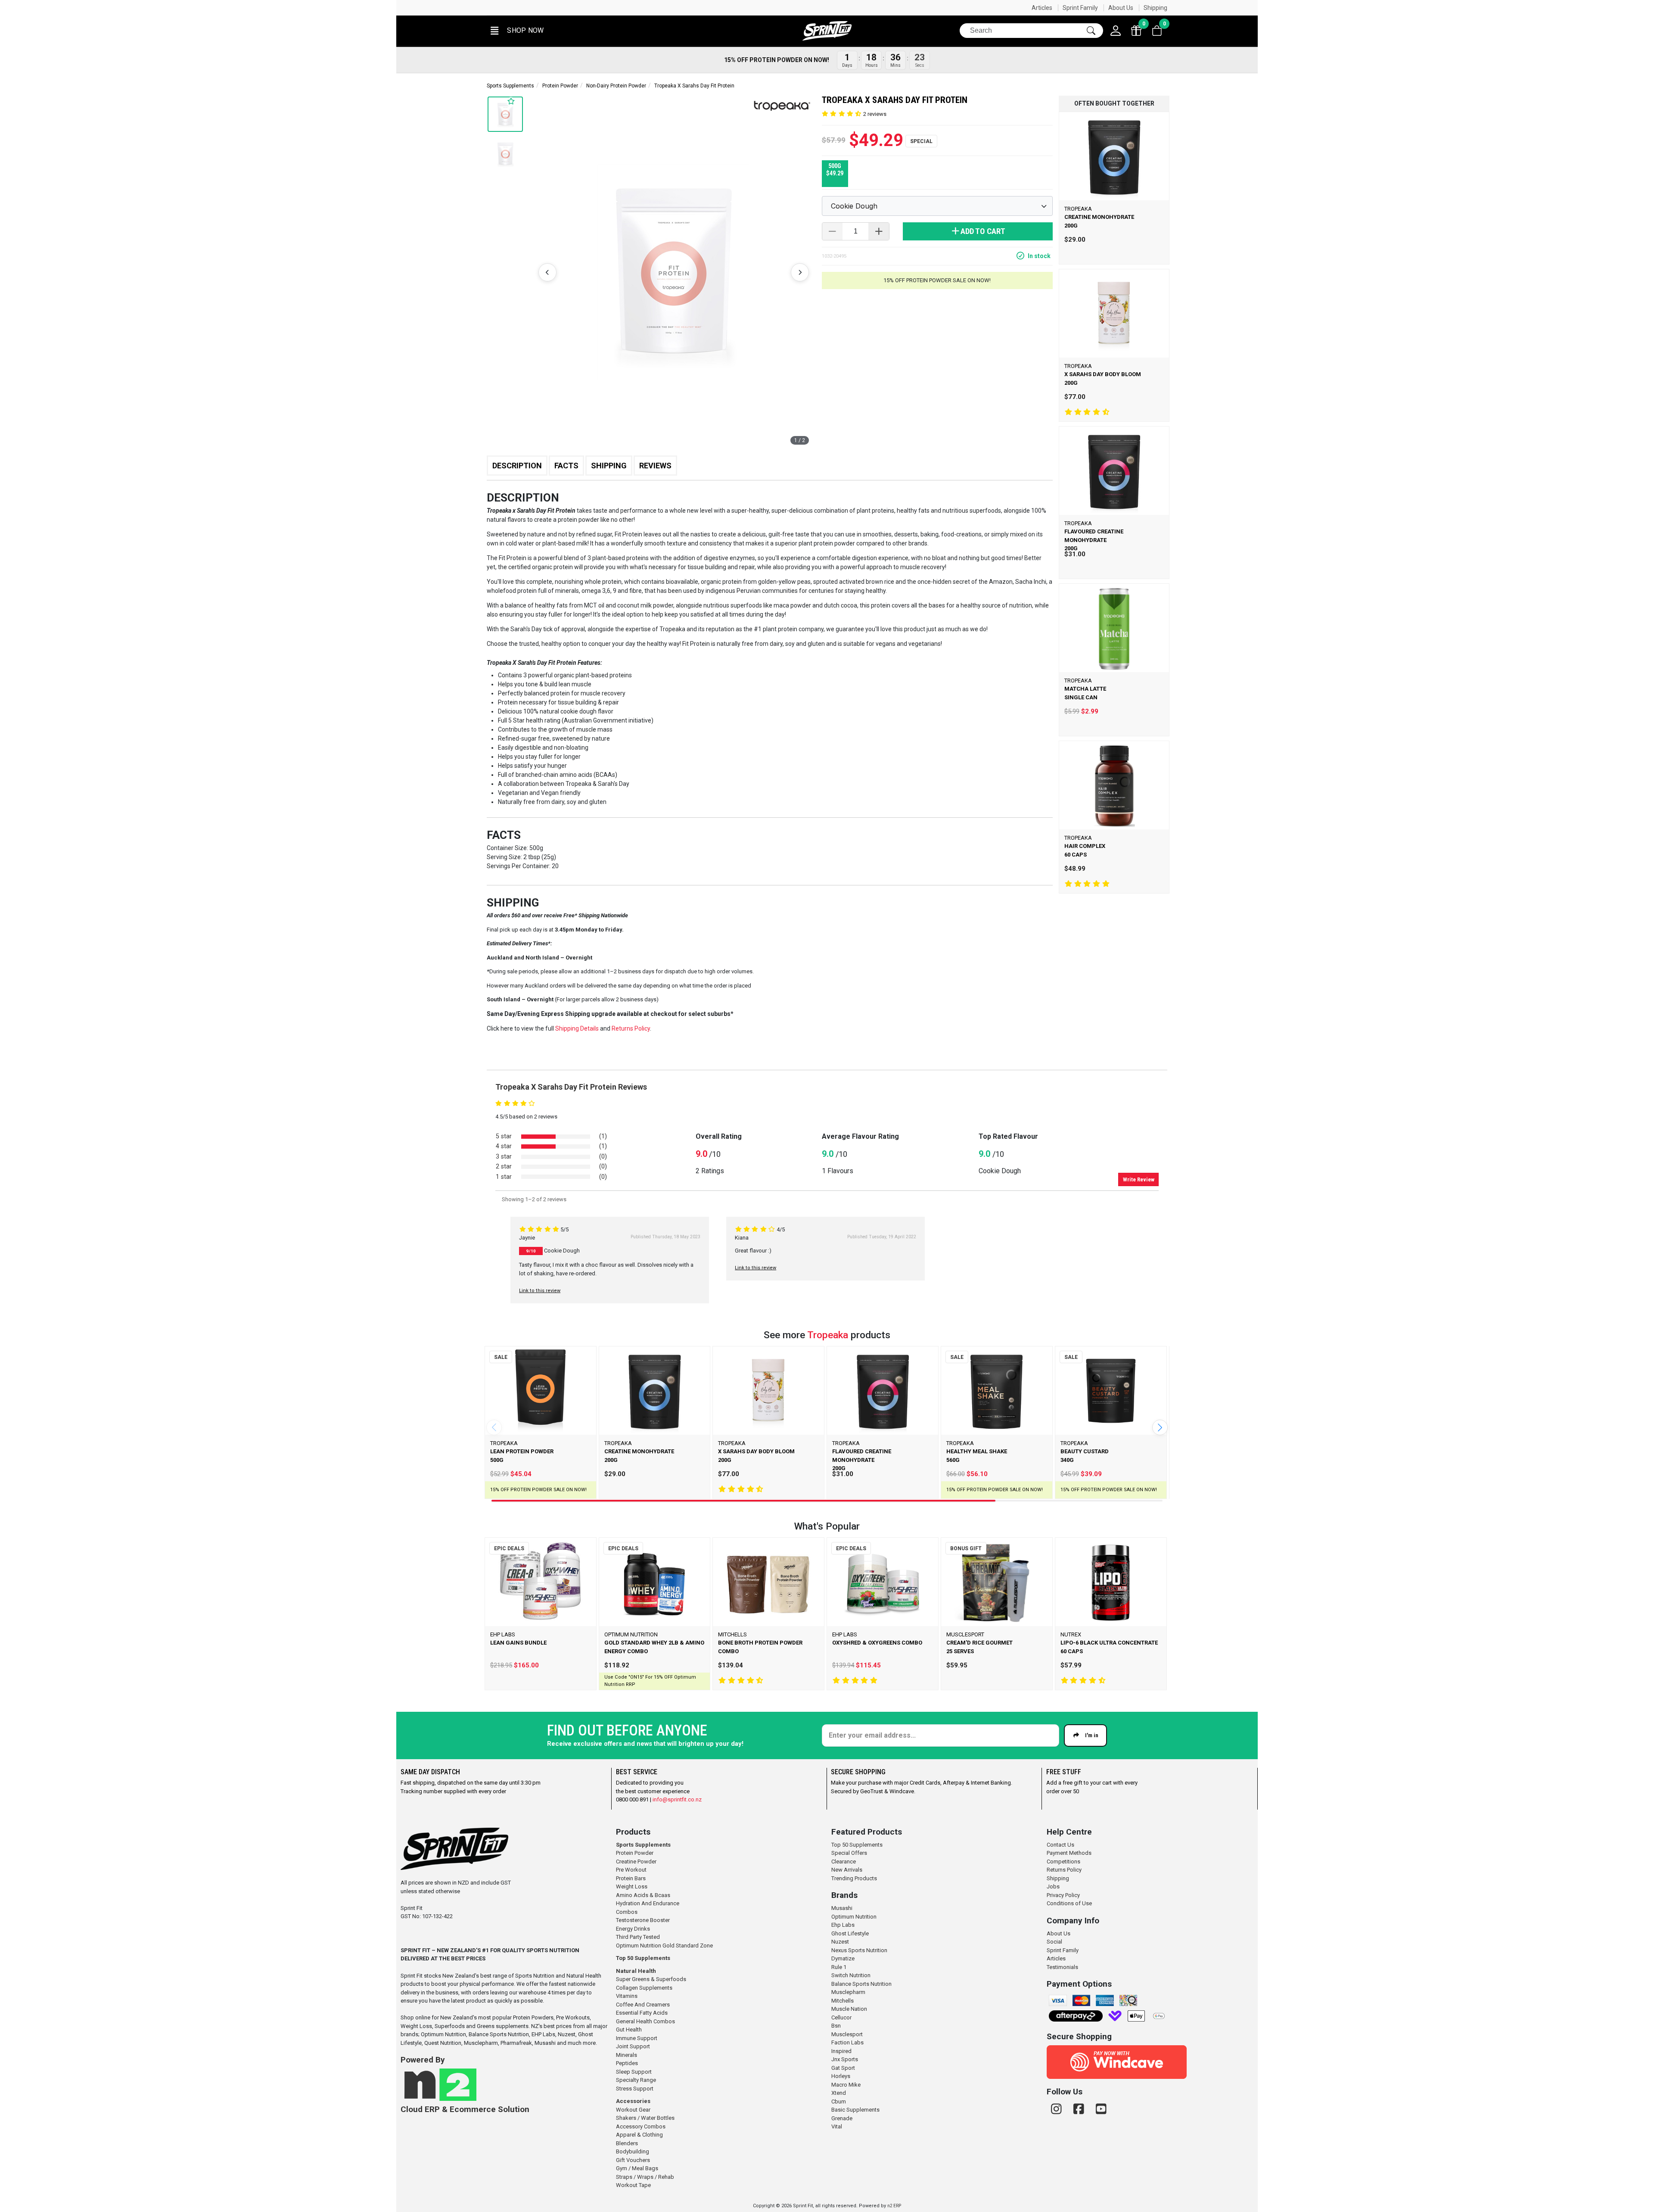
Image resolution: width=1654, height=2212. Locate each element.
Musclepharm (848, 1992)
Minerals (626, 2055)
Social (1054, 1942)
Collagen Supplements (644, 1988)
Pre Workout (631, 1870)
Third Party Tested (638, 1937)
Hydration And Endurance (648, 1903)
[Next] (1160, 1427)
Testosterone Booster (643, 1920)
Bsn (836, 2026)
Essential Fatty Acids (642, 2013)
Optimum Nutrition (854, 1917)
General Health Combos (645, 2021)
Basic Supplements (855, 2110)
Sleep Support (634, 2072)
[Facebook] (1080, 2109)
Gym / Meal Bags (637, 2168)
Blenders (627, 2143)
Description (517, 466)
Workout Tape (633, 2185)
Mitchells (843, 2001)
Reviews (655, 466)
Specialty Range (636, 2080)
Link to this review (540, 1291)
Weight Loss (632, 1886)
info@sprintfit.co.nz (677, 1799)
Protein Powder (560, 86)
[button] (516, 31)
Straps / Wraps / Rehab (645, 2177)
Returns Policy (1064, 1870)
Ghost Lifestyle (850, 1933)
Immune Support (637, 2038)
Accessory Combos (641, 2126)
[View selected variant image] (505, 114)
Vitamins (627, 1996)
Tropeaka (828, 1335)
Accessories (633, 2101)
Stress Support (635, 2089)
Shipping (1155, 8)
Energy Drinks (633, 1929)
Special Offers (849, 1853)
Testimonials (1062, 1967)
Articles (1042, 8)
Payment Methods (1069, 1853)
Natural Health (636, 1971)
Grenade (842, 2118)
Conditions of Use (1069, 1903)
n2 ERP (894, 2206)
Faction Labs (847, 2042)
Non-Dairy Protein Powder (616, 86)
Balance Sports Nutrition (861, 1984)
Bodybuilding (633, 2151)
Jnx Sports (845, 2059)
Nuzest (840, 1942)
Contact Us (1060, 1845)
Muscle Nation (849, 2009)
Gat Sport (843, 2068)
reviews (875, 114)
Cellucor (841, 2017)
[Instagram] (1058, 2109)
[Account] (1116, 31)
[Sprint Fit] (827, 31)
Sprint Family (1080, 8)
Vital (837, 2126)
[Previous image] (547, 272)
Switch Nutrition (851, 1975)
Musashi (842, 1908)
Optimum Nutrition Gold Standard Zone (664, 1946)
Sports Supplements (510, 86)
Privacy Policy (1063, 1895)
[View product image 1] (505, 154)
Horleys (841, 2076)
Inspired (841, 2051)
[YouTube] (1101, 2109)
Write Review (1139, 1179)
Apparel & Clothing (639, 2135)
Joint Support (633, 2046)
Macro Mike (846, 2085)
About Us (1121, 8)
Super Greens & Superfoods (651, 1979)
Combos (627, 1912)
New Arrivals (847, 1870)
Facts (566, 466)
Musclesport (847, 2034)
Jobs (1053, 1886)
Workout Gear (633, 2110)
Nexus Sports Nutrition (859, 1950)
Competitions (1063, 1862)
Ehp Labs (843, 1925)
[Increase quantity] (879, 231)
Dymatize (843, 1958)
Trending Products (854, 1878)
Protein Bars (631, 1878)
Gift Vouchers (633, 2160)
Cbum (839, 2101)
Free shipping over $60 (523, 8)
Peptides (627, 2063)
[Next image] (800, 272)
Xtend (839, 2093)
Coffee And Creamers (643, 2005)
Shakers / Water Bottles (645, 2118)
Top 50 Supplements (643, 1958)
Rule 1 (839, 1967)
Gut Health (629, 2030)
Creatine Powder (636, 1862)
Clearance (844, 1862)
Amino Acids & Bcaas (643, 1895)
